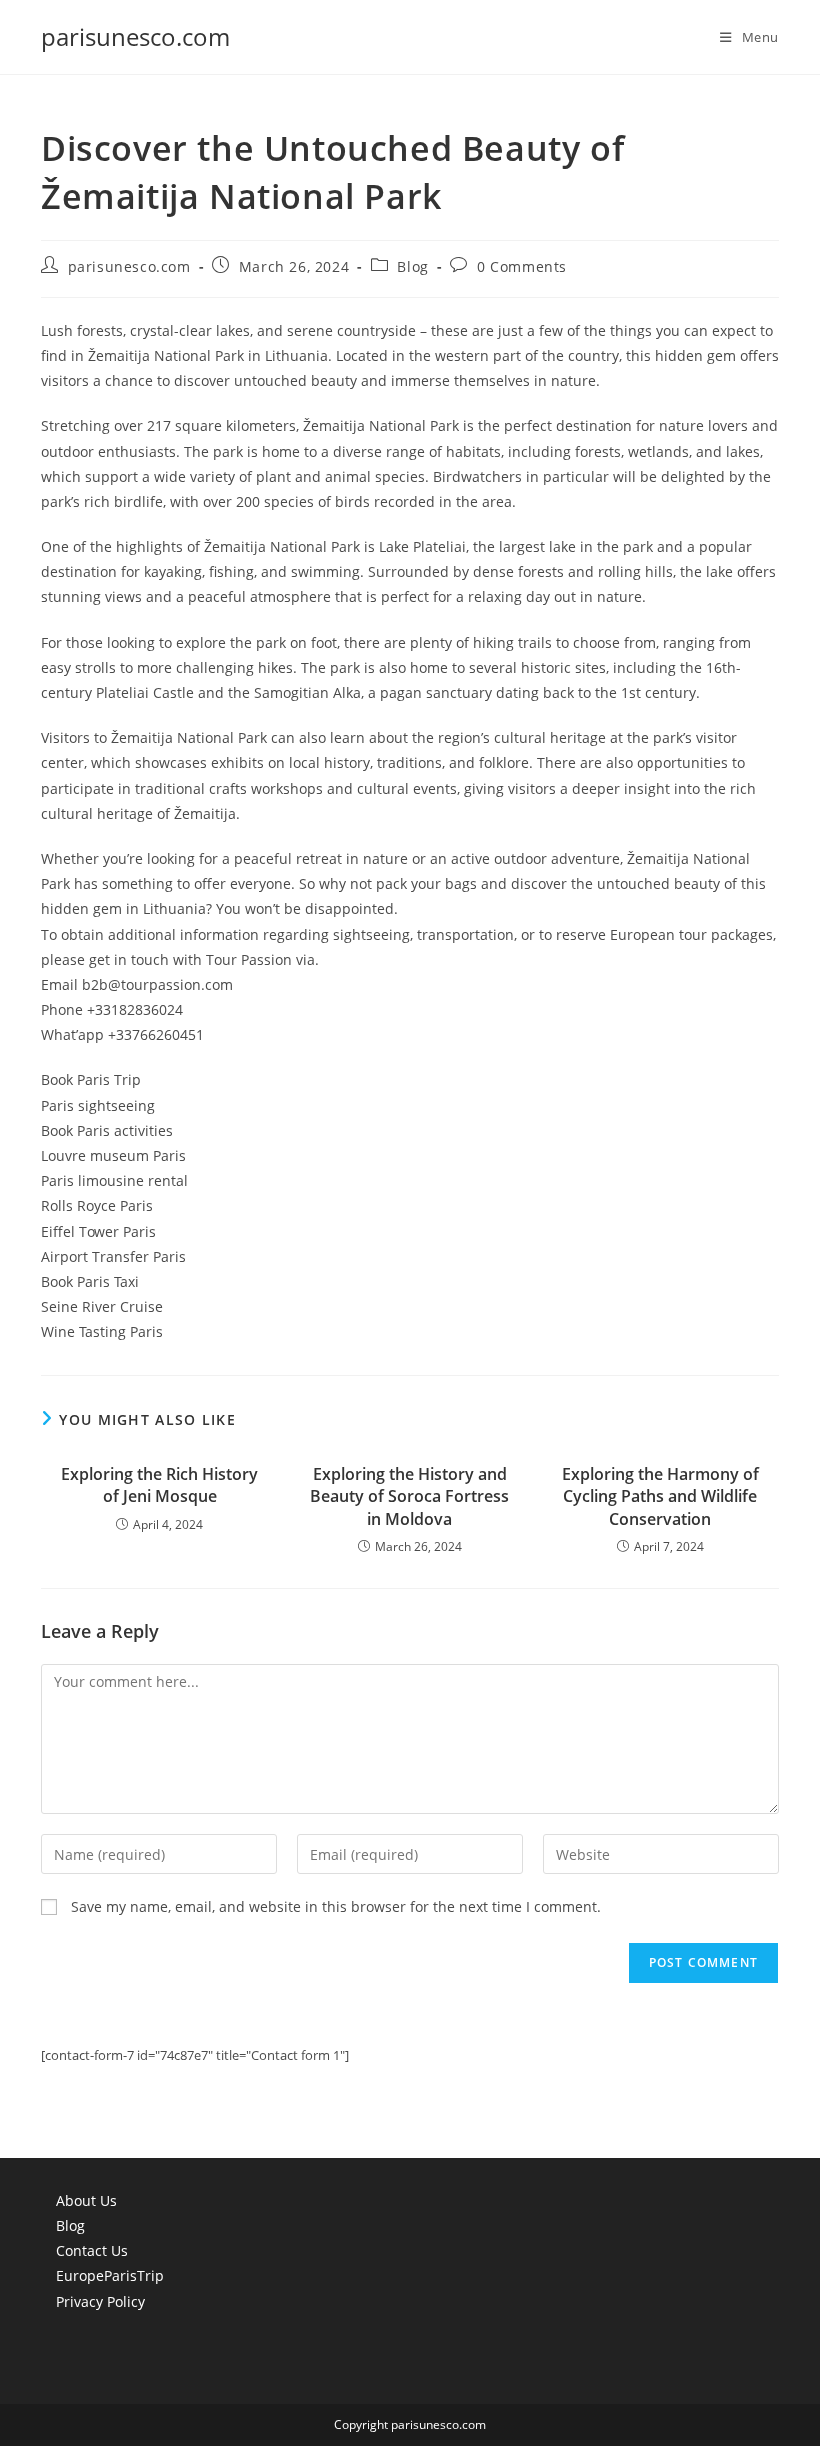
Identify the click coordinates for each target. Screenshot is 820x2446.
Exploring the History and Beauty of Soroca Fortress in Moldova (409, 1496)
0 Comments (522, 266)
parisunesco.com (135, 36)
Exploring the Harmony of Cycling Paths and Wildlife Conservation (660, 1496)
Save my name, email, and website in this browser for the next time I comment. (336, 1906)
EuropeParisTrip (110, 2275)
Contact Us (92, 2250)
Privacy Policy (100, 2301)
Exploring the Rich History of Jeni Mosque (159, 1485)
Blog (412, 266)
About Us (86, 2200)
